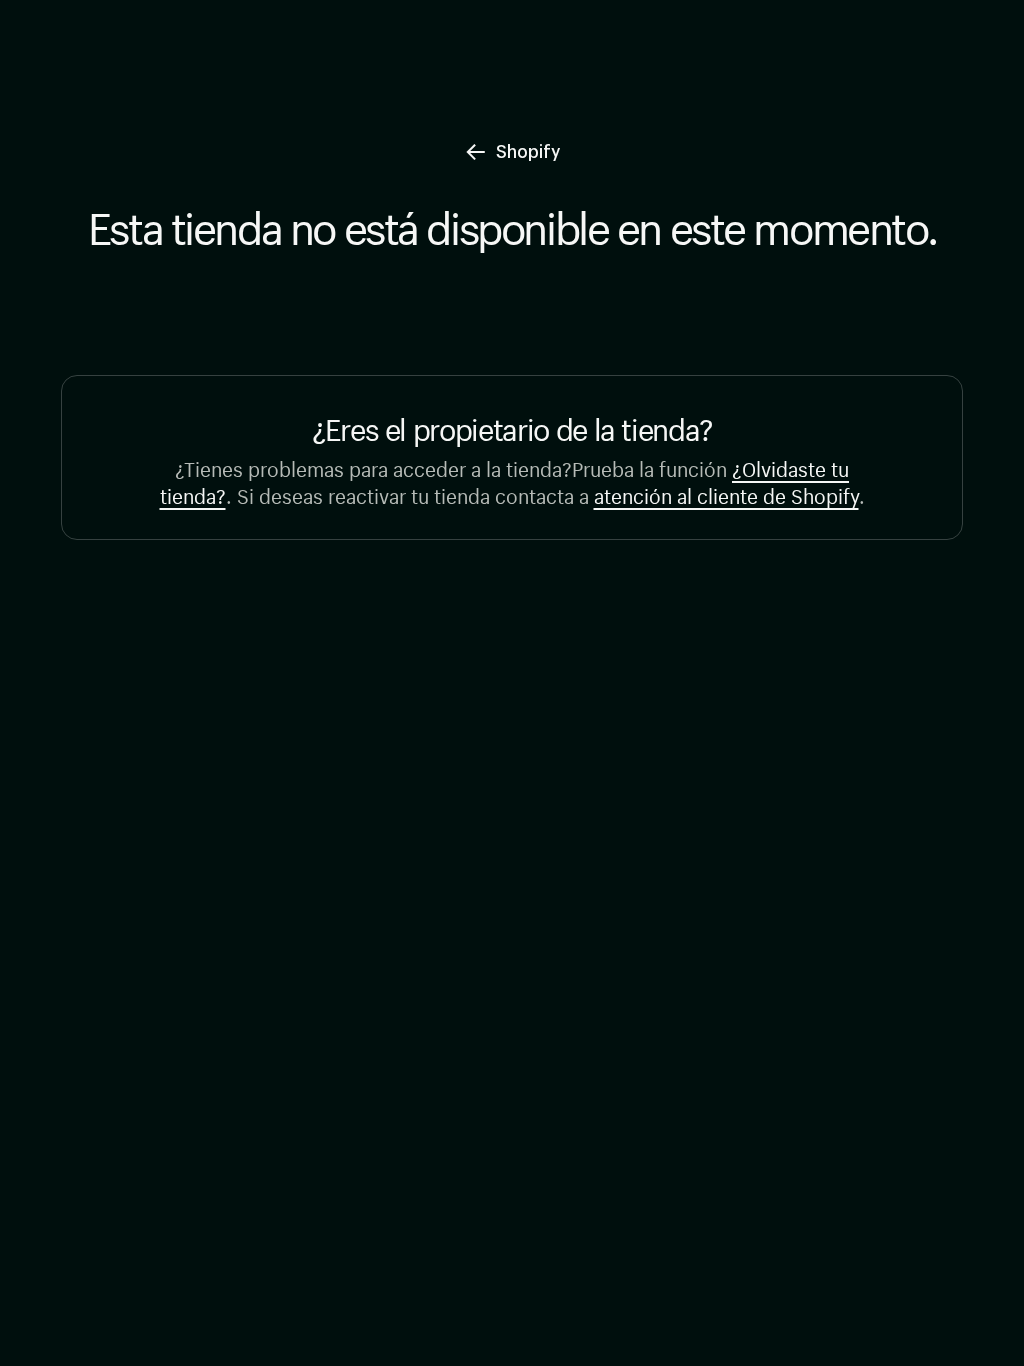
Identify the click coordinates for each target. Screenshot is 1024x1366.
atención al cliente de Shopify (726, 493)
